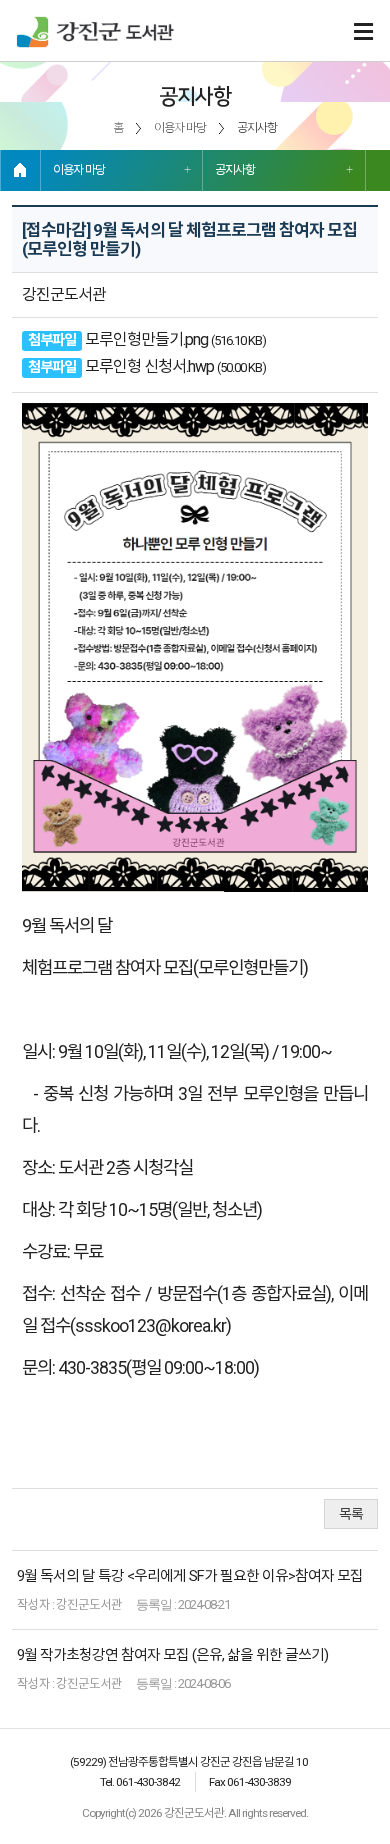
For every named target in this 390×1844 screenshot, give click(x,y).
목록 (351, 1514)
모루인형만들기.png (146, 339)
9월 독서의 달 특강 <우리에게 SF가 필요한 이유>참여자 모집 (190, 1576)
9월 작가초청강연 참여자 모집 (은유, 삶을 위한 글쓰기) (172, 1655)
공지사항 (235, 170)
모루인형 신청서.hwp (149, 366)
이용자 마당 (79, 170)
